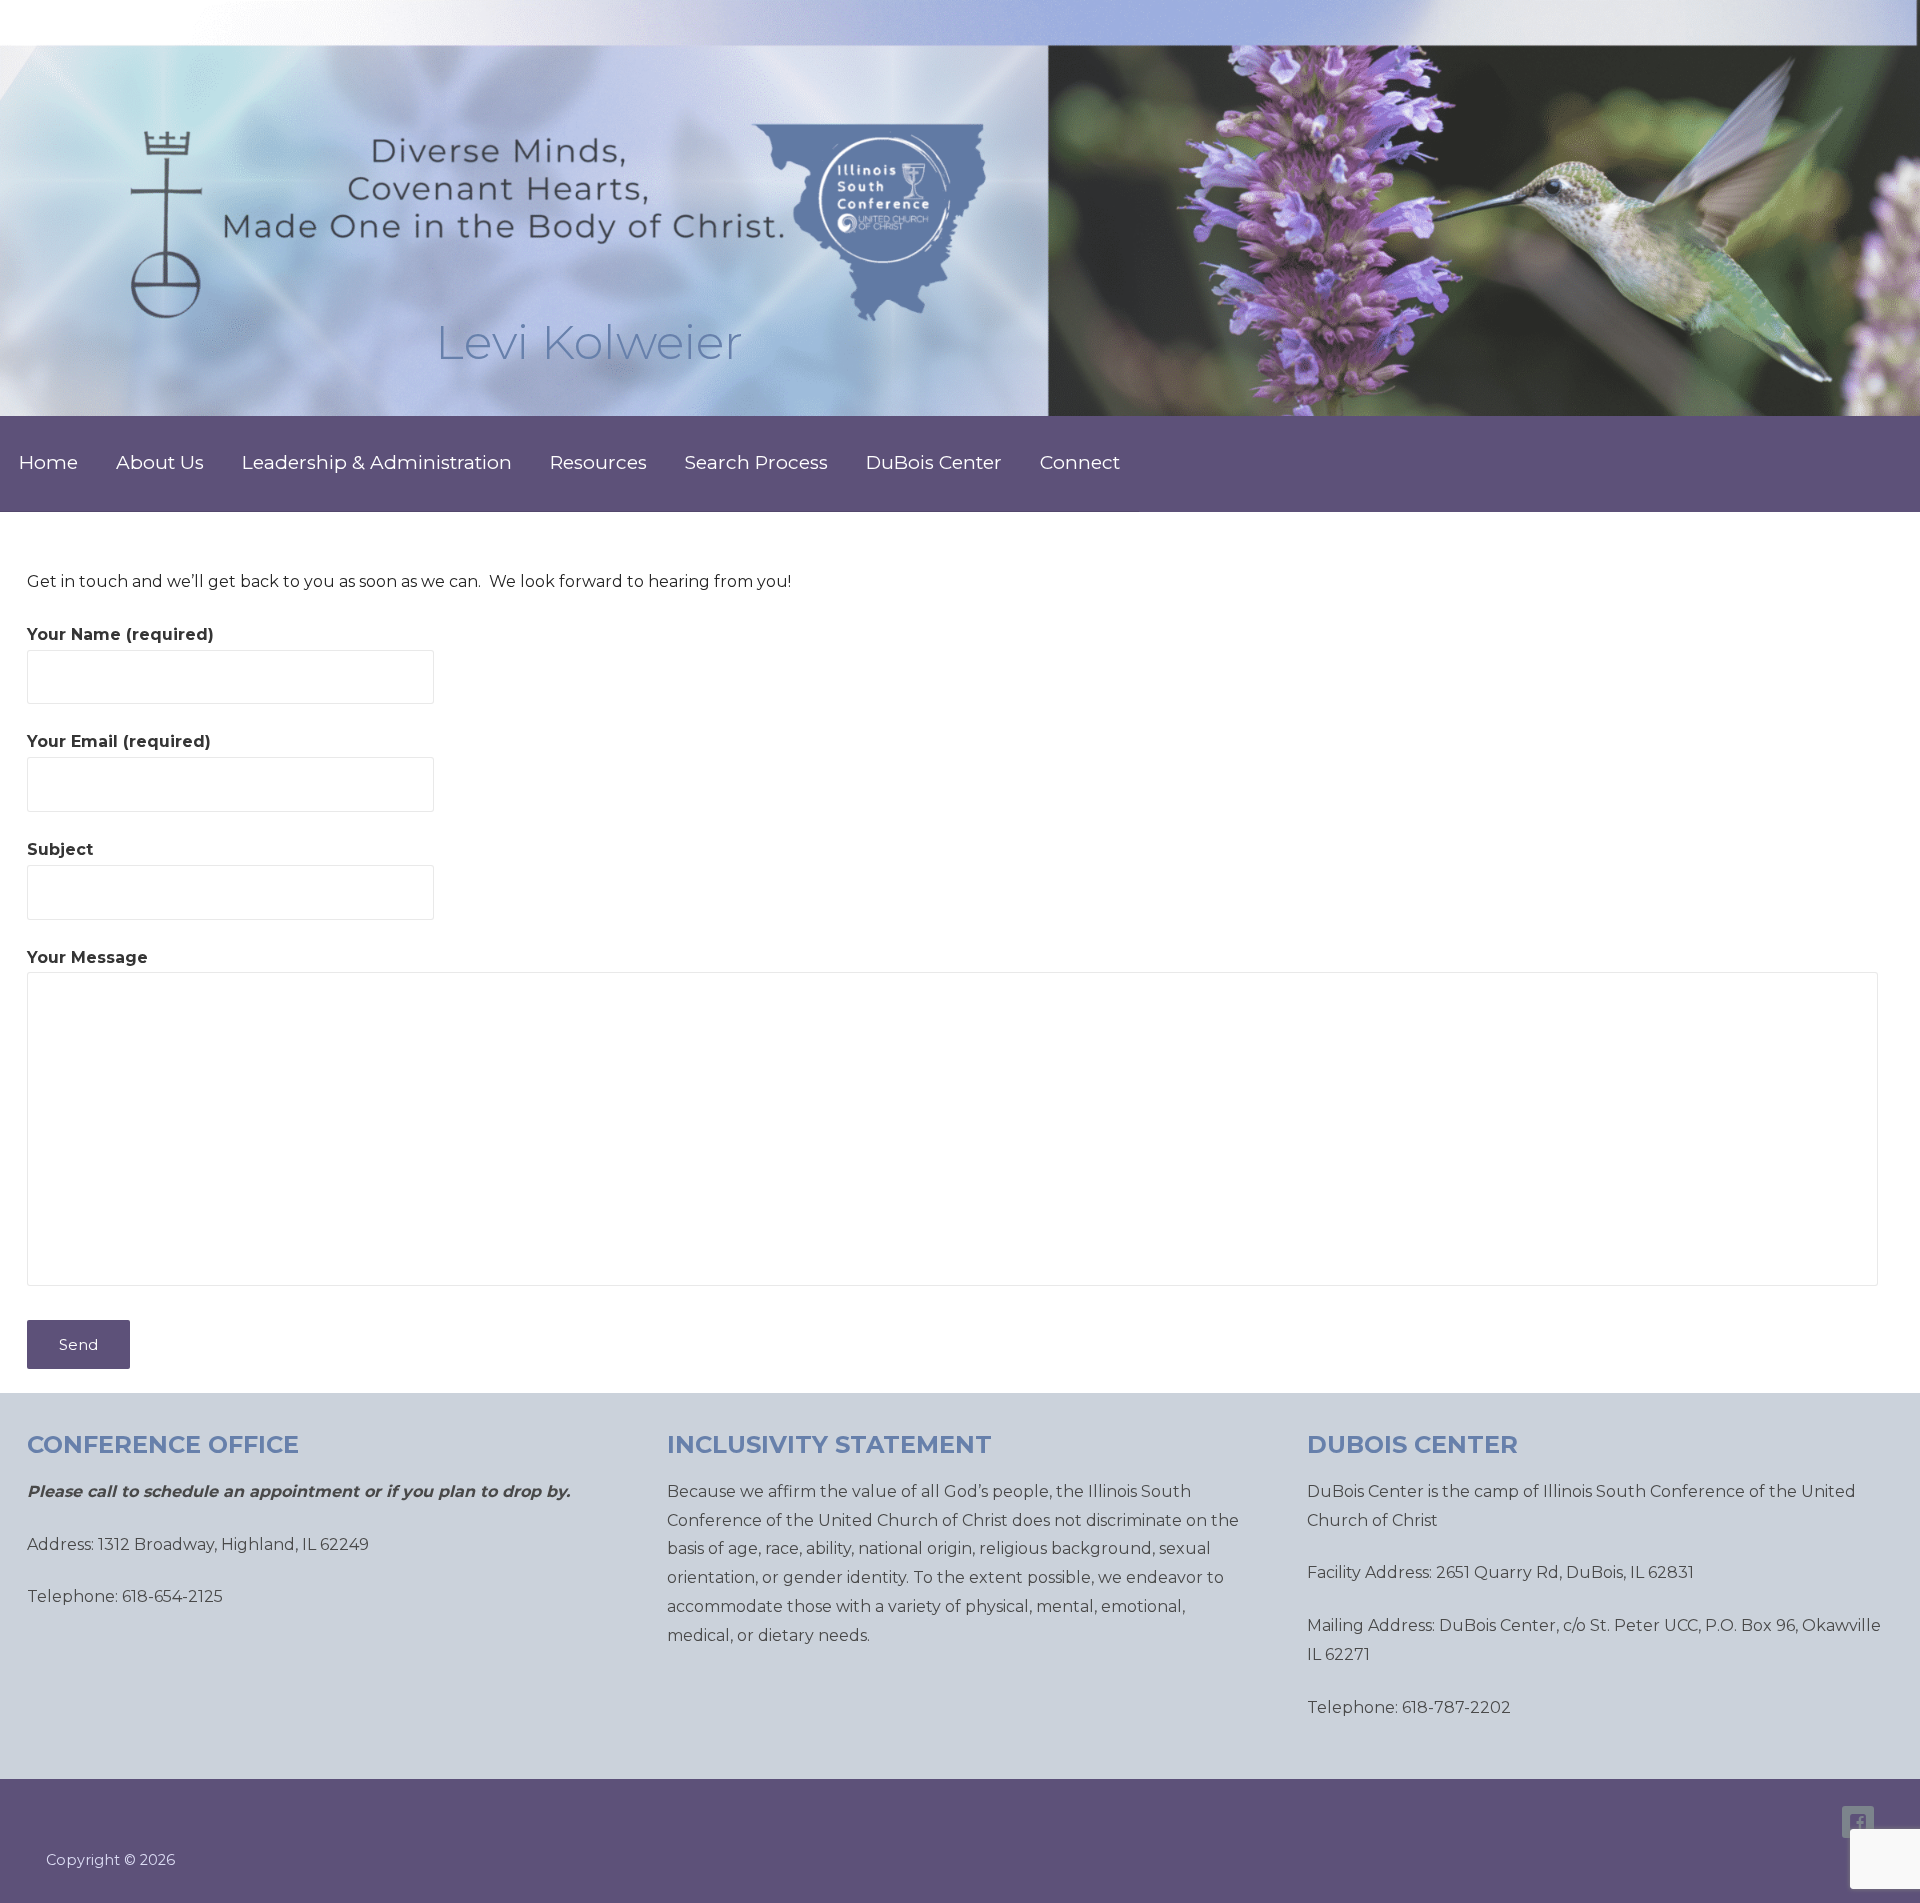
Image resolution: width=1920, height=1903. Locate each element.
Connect (1080, 462)
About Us (160, 462)
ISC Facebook (1858, 1822)
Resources (598, 462)
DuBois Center (934, 462)
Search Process (756, 462)
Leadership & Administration (377, 462)
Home (48, 462)
